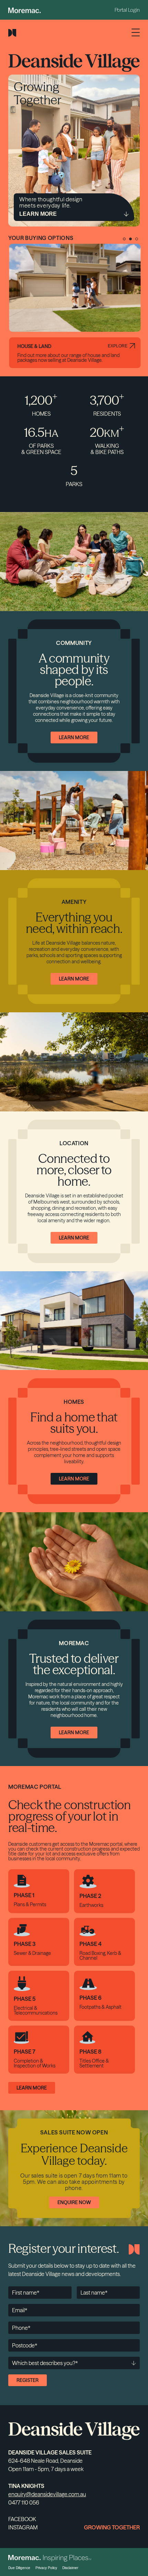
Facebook (22, 2519)
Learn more (32, 2088)
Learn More (74, 737)
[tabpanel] (74, 306)
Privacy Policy (46, 2568)
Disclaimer (70, 2568)
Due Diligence (19, 2568)
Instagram (23, 2527)
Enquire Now (74, 2202)
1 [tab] (124, 239)
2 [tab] (130, 239)
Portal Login (127, 10)
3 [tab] (137, 239)
